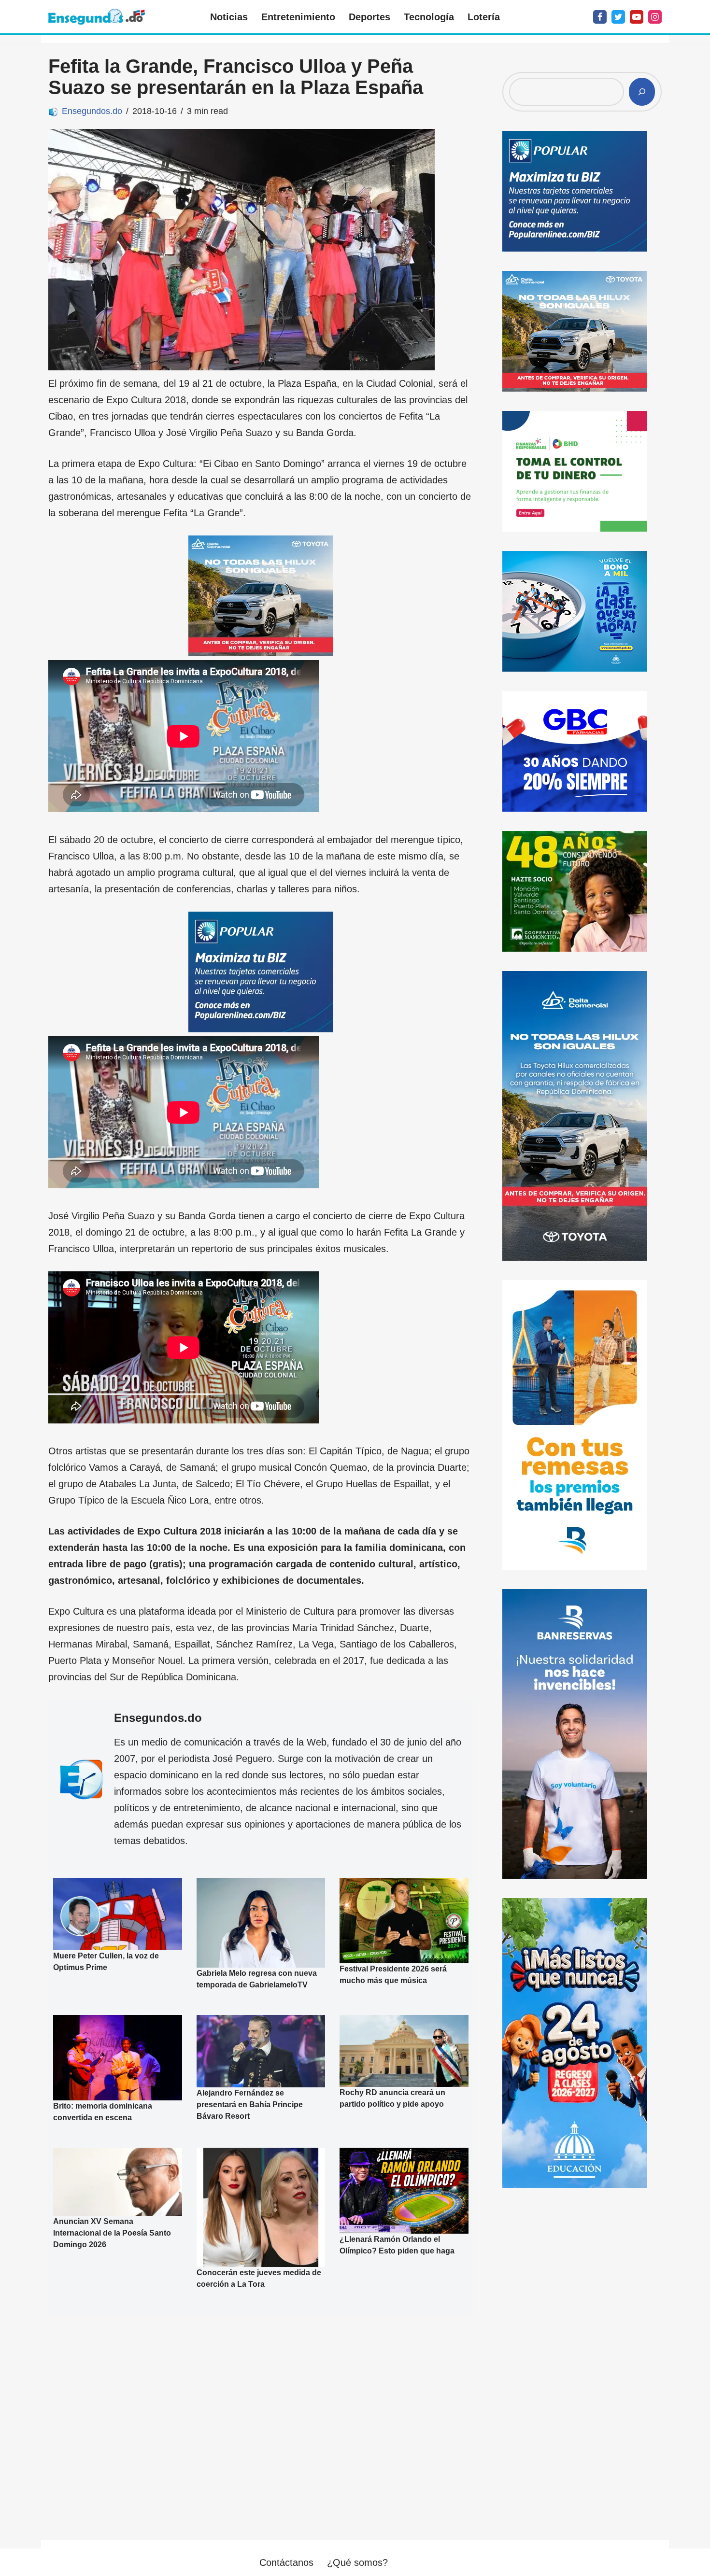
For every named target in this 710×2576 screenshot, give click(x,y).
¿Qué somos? (357, 2562)
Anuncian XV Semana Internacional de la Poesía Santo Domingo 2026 (112, 2233)
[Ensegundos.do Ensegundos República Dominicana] (97, 17)
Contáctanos (286, 2562)
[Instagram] (655, 17)
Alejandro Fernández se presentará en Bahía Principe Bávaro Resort (250, 2104)
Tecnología (429, 17)
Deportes (369, 17)
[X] (618, 17)
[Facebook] (600, 17)
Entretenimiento (298, 17)
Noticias (229, 17)
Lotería (484, 17)
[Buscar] (642, 92)
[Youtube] (637, 17)
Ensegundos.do (92, 111)
